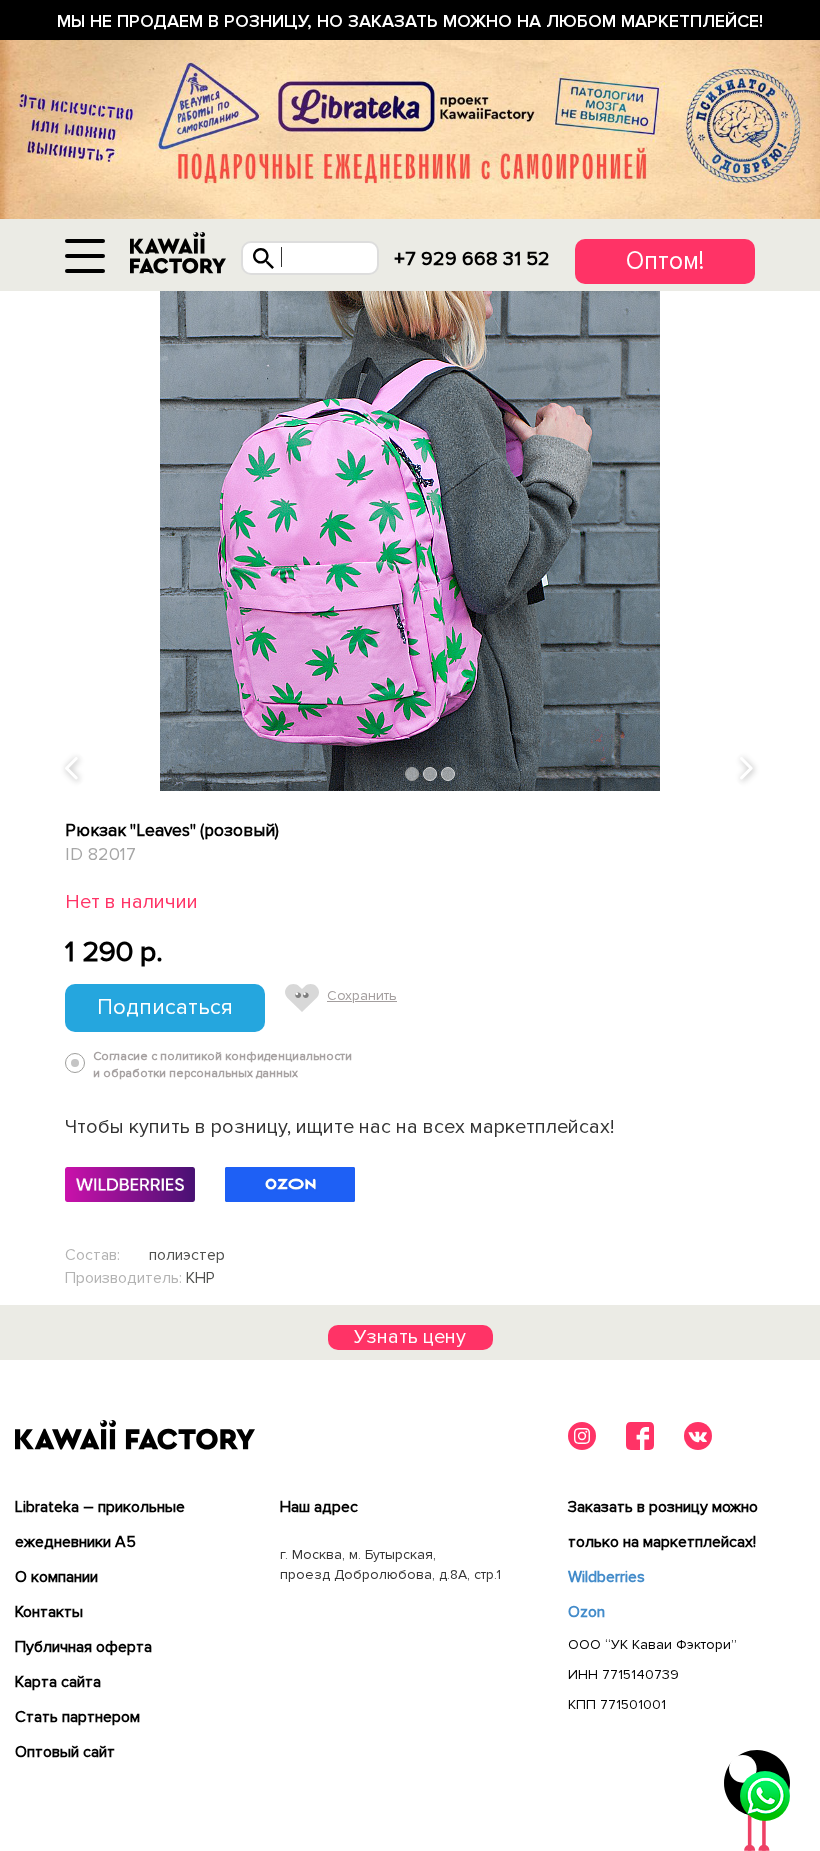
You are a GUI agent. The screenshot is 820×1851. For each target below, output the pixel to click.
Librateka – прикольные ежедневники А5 (100, 1524)
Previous (73, 769)
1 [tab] (412, 774)
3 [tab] (448, 774)
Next (748, 769)
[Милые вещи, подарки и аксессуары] (178, 253)
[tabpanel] (410, 541)
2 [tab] (430, 774)
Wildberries (606, 1577)
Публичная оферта (83, 1647)
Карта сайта (58, 1682)
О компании (56, 1577)
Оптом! (665, 261)
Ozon (586, 1612)
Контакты (49, 1612)
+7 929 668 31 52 (472, 259)
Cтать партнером (77, 1717)
